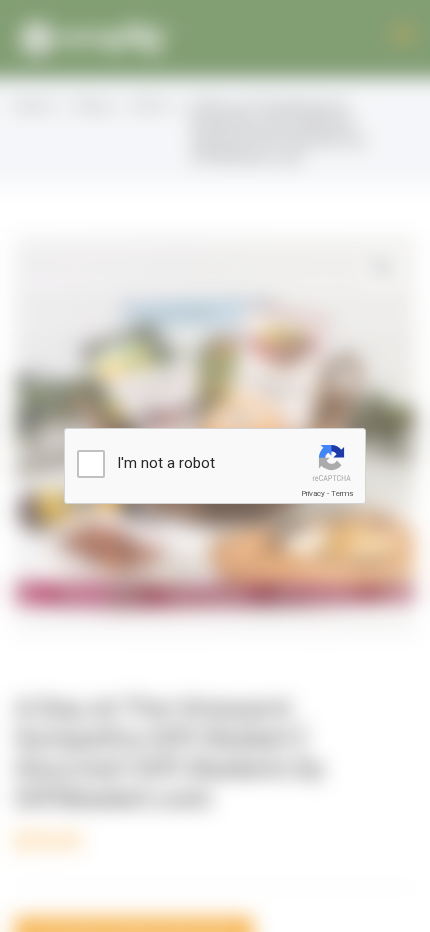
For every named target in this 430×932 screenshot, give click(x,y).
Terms (342, 493)
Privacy (313, 493)
